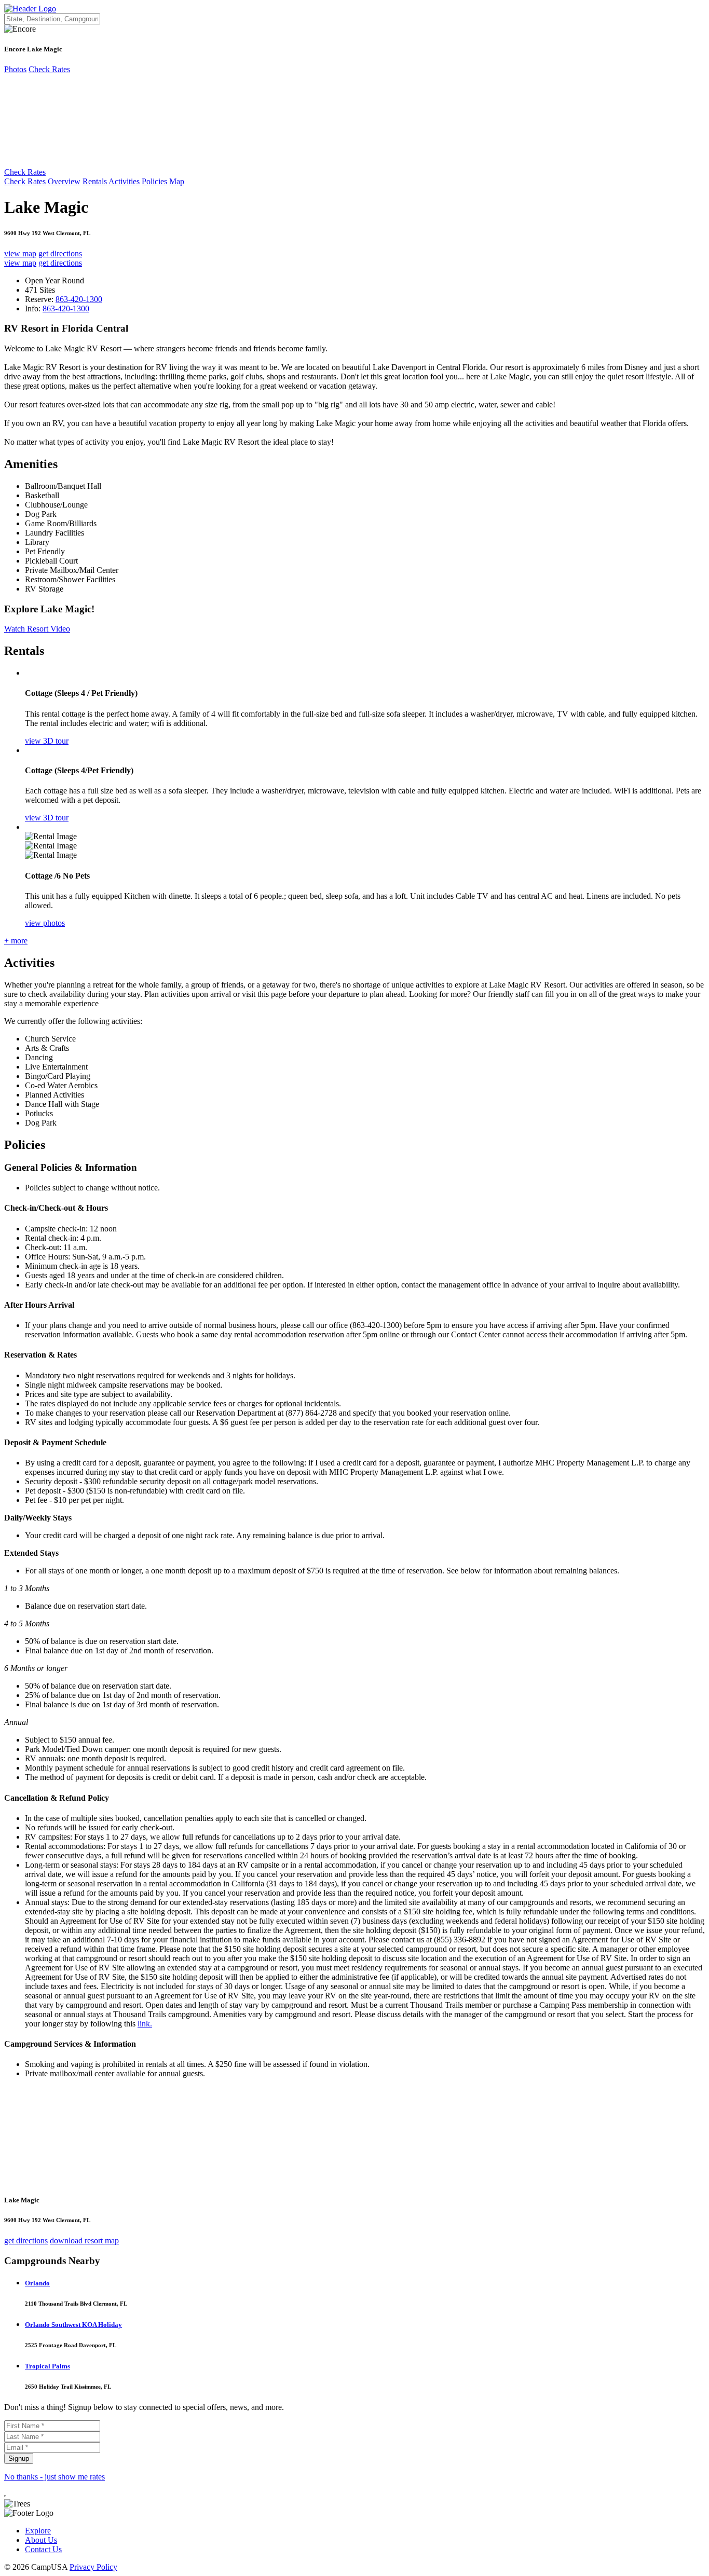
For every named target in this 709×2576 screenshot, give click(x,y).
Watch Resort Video (37, 629)
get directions (60, 254)
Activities (124, 181)
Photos (15, 69)
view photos (45, 923)
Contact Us (43, 2549)
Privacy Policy (93, 2567)
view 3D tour (47, 741)
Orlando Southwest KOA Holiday (73, 2325)
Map (177, 181)
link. (145, 2024)
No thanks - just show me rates (54, 2477)
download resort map (84, 2241)
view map (20, 254)
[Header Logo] (30, 9)
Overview (64, 181)
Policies (154, 181)
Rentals (95, 181)
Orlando (37, 2283)
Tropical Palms (47, 2366)
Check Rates (49, 69)
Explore (38, 2531)
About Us (41, 2540)
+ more (16, 941)
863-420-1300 (79, 299)
